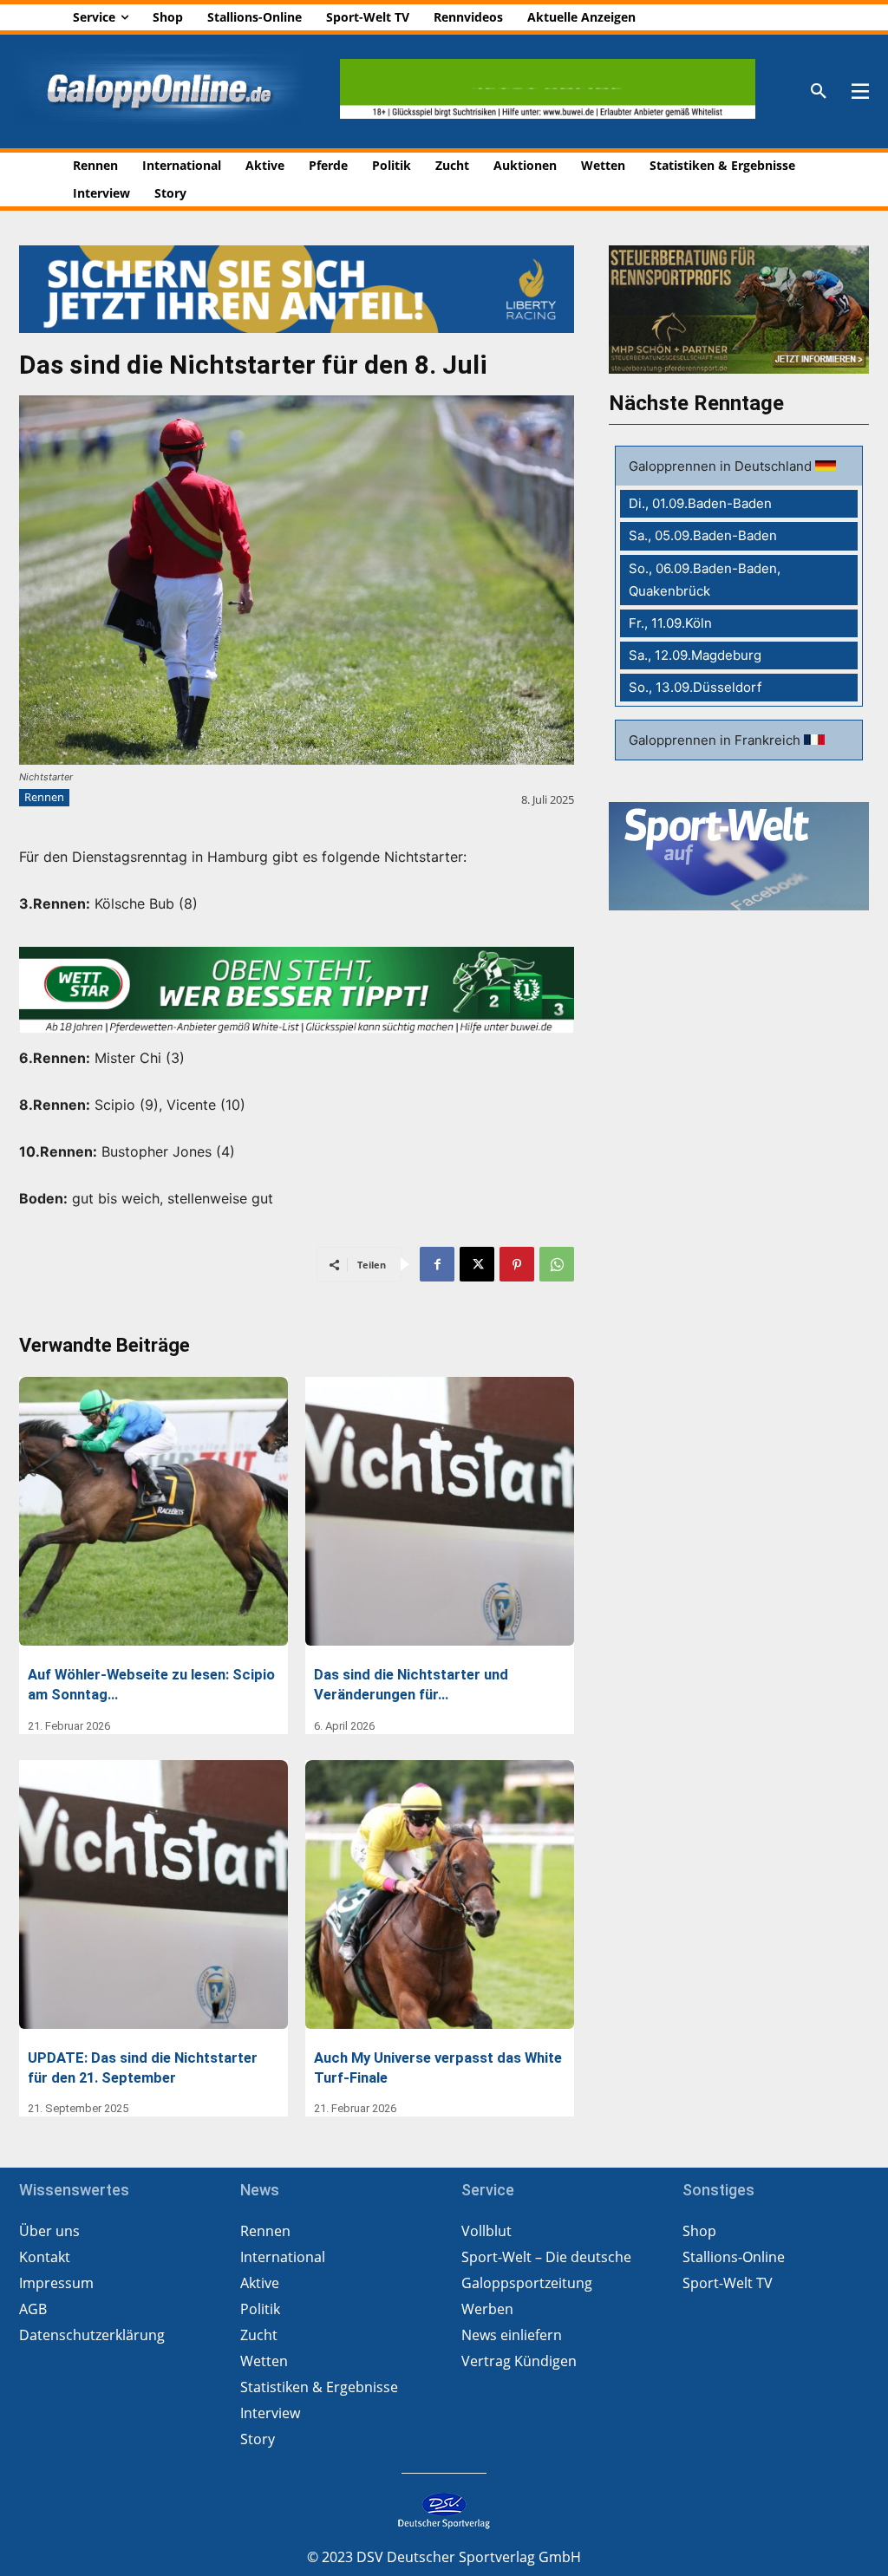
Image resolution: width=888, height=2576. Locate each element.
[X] (477, 1264)
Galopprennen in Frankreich (716, 740)
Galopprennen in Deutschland (722, 466)
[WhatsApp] (557, 1264)
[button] (819, 92)
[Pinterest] (517, 1264)
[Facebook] (437, 1264)
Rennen (44, 797)
